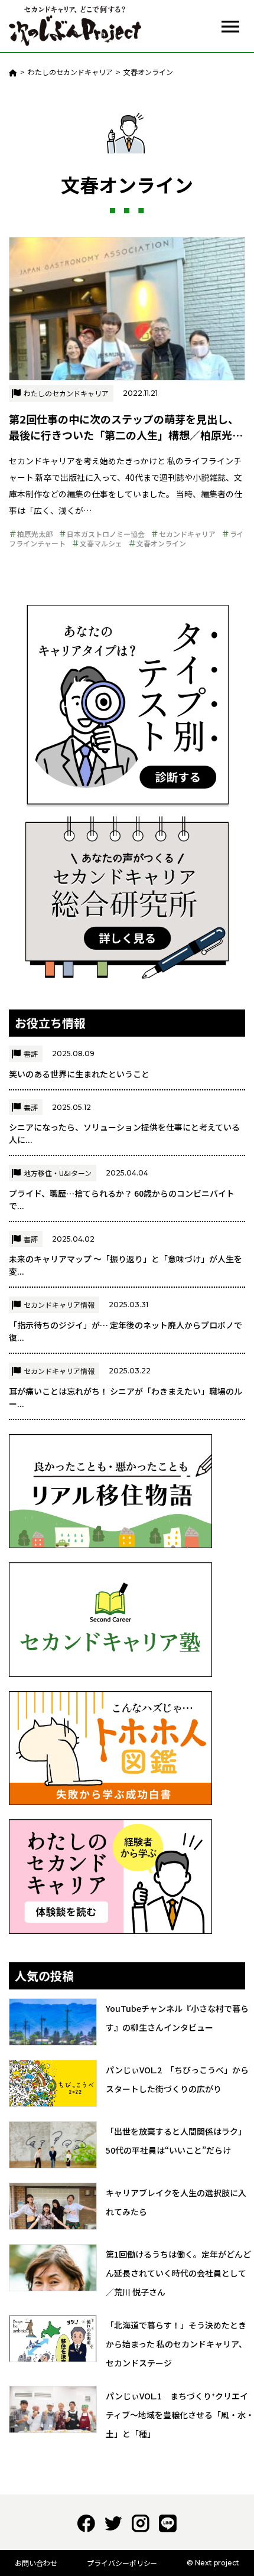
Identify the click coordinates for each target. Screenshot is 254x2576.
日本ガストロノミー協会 (106, 534)
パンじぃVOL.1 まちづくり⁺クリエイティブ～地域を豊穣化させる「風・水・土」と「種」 (180, 2415)
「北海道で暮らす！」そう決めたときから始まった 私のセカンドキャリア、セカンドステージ (176, 2344)
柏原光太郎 (35, 534)
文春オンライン (161, 543)
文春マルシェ (101, 543)
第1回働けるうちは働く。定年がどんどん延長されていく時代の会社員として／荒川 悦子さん (178, 2273)
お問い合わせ (36, 2563)
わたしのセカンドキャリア (66, 393)
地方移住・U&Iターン (58, 1173)
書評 (31, 1053)
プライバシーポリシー (122, 2563)
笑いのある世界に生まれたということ (79, 1074)
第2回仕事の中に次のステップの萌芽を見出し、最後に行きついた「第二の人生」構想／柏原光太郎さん (126, 435)
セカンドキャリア (187, 534)
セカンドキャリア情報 (59, 1305)
